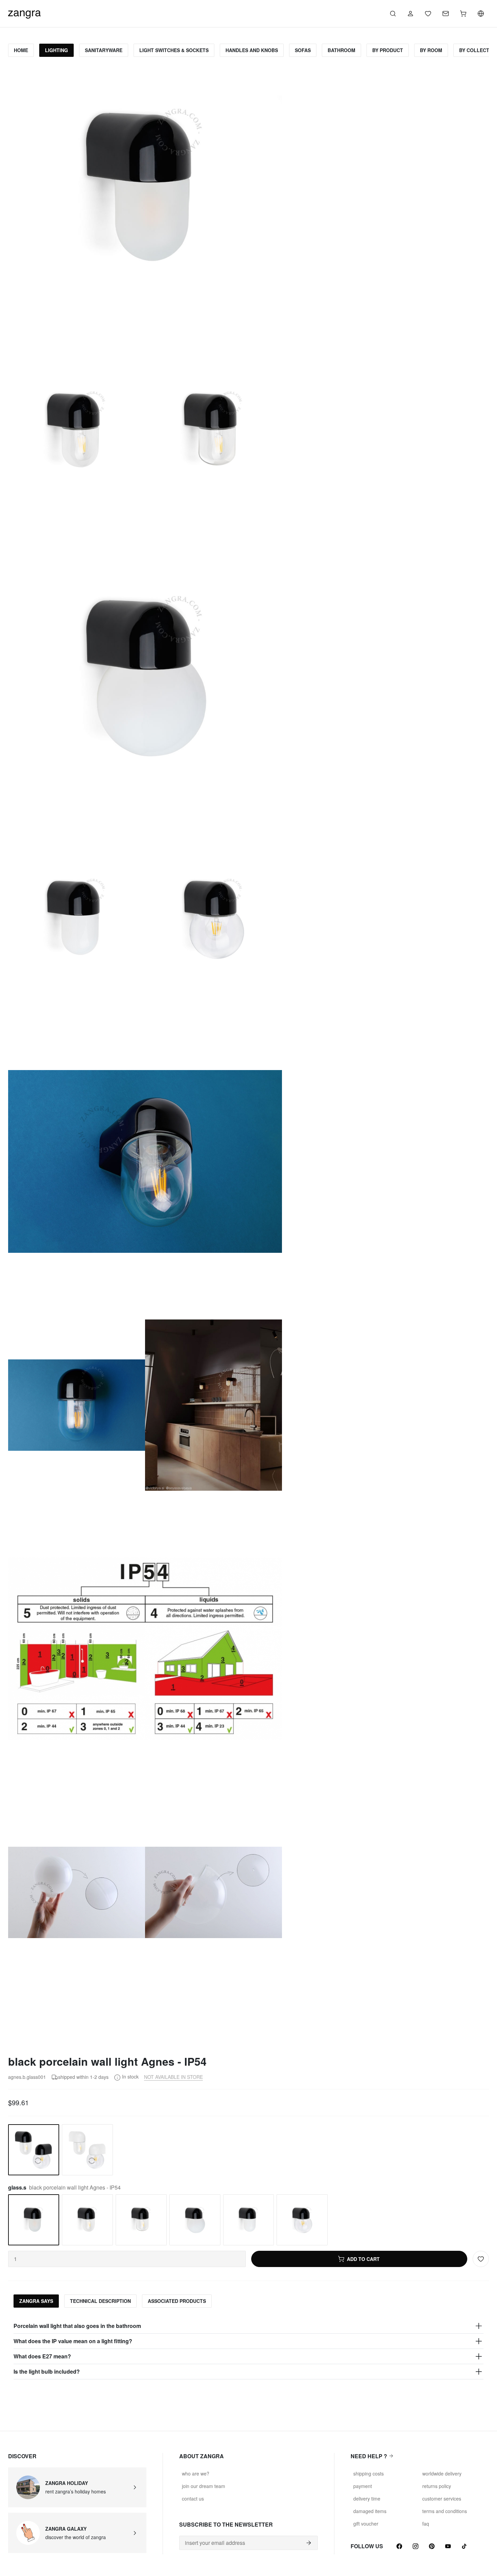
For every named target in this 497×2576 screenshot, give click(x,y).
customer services (442, 2499)
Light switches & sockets (174, 50)
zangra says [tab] (36, 2301)
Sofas (303, 50)
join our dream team (204, 2486)
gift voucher (366, 2524)
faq (426, 2524)
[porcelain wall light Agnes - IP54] (87, 2150)
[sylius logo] (24, 13)
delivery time (367, 2499)
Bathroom (341, 50)
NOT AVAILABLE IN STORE (173, 2077)
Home (21, 50)
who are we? (196, 2473)
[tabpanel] (249, 2349)
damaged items (370, 2511)
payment (363, 2486)
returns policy (437, 2486)
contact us (193, 2499)
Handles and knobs (252, 50)
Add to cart (363, 2259)
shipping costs (369, 2473)
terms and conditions (445, 2511)
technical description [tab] (100, 2301)
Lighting (56, 50)
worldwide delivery (442, 2473)
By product (388, 50)
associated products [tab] (177, 2301)
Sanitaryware (104, 50)
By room (431, 50)
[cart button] (463, 14)
